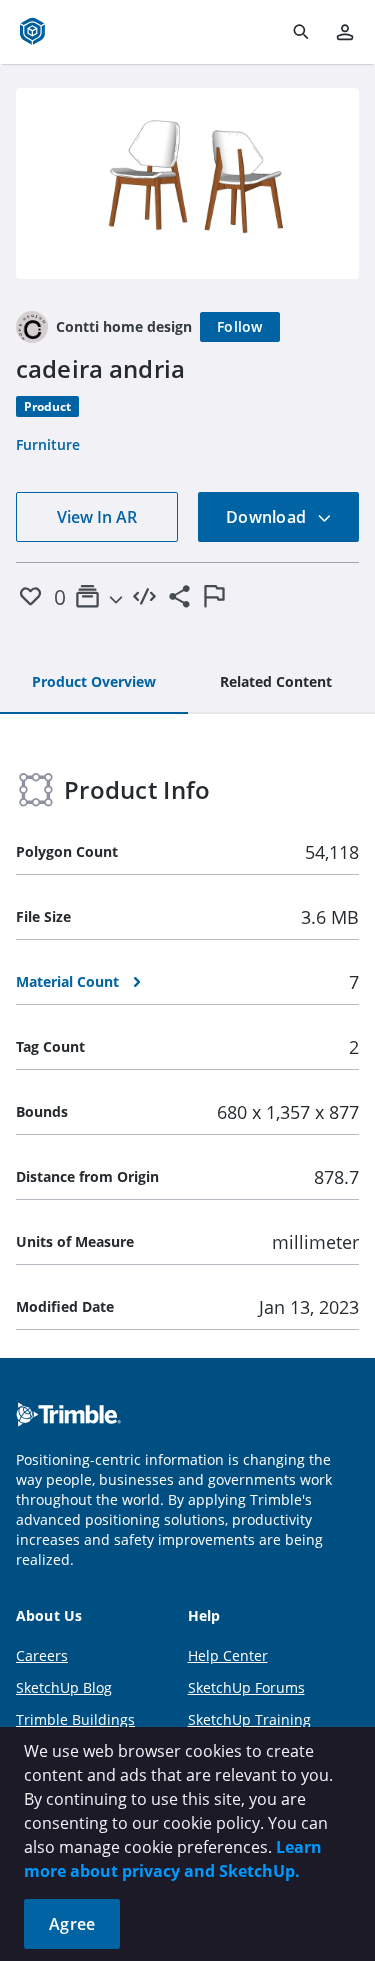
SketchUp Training (249, 1719)
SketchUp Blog (64, 1687)
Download (268, 517)
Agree (72, 1924)
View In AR (97, 517)
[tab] (94, 683)
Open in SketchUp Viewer (188, 183)
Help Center (228, 1655)
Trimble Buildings (75, 1719)
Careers (42, 1655)
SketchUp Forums (246, 1687)
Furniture (48, 444)
